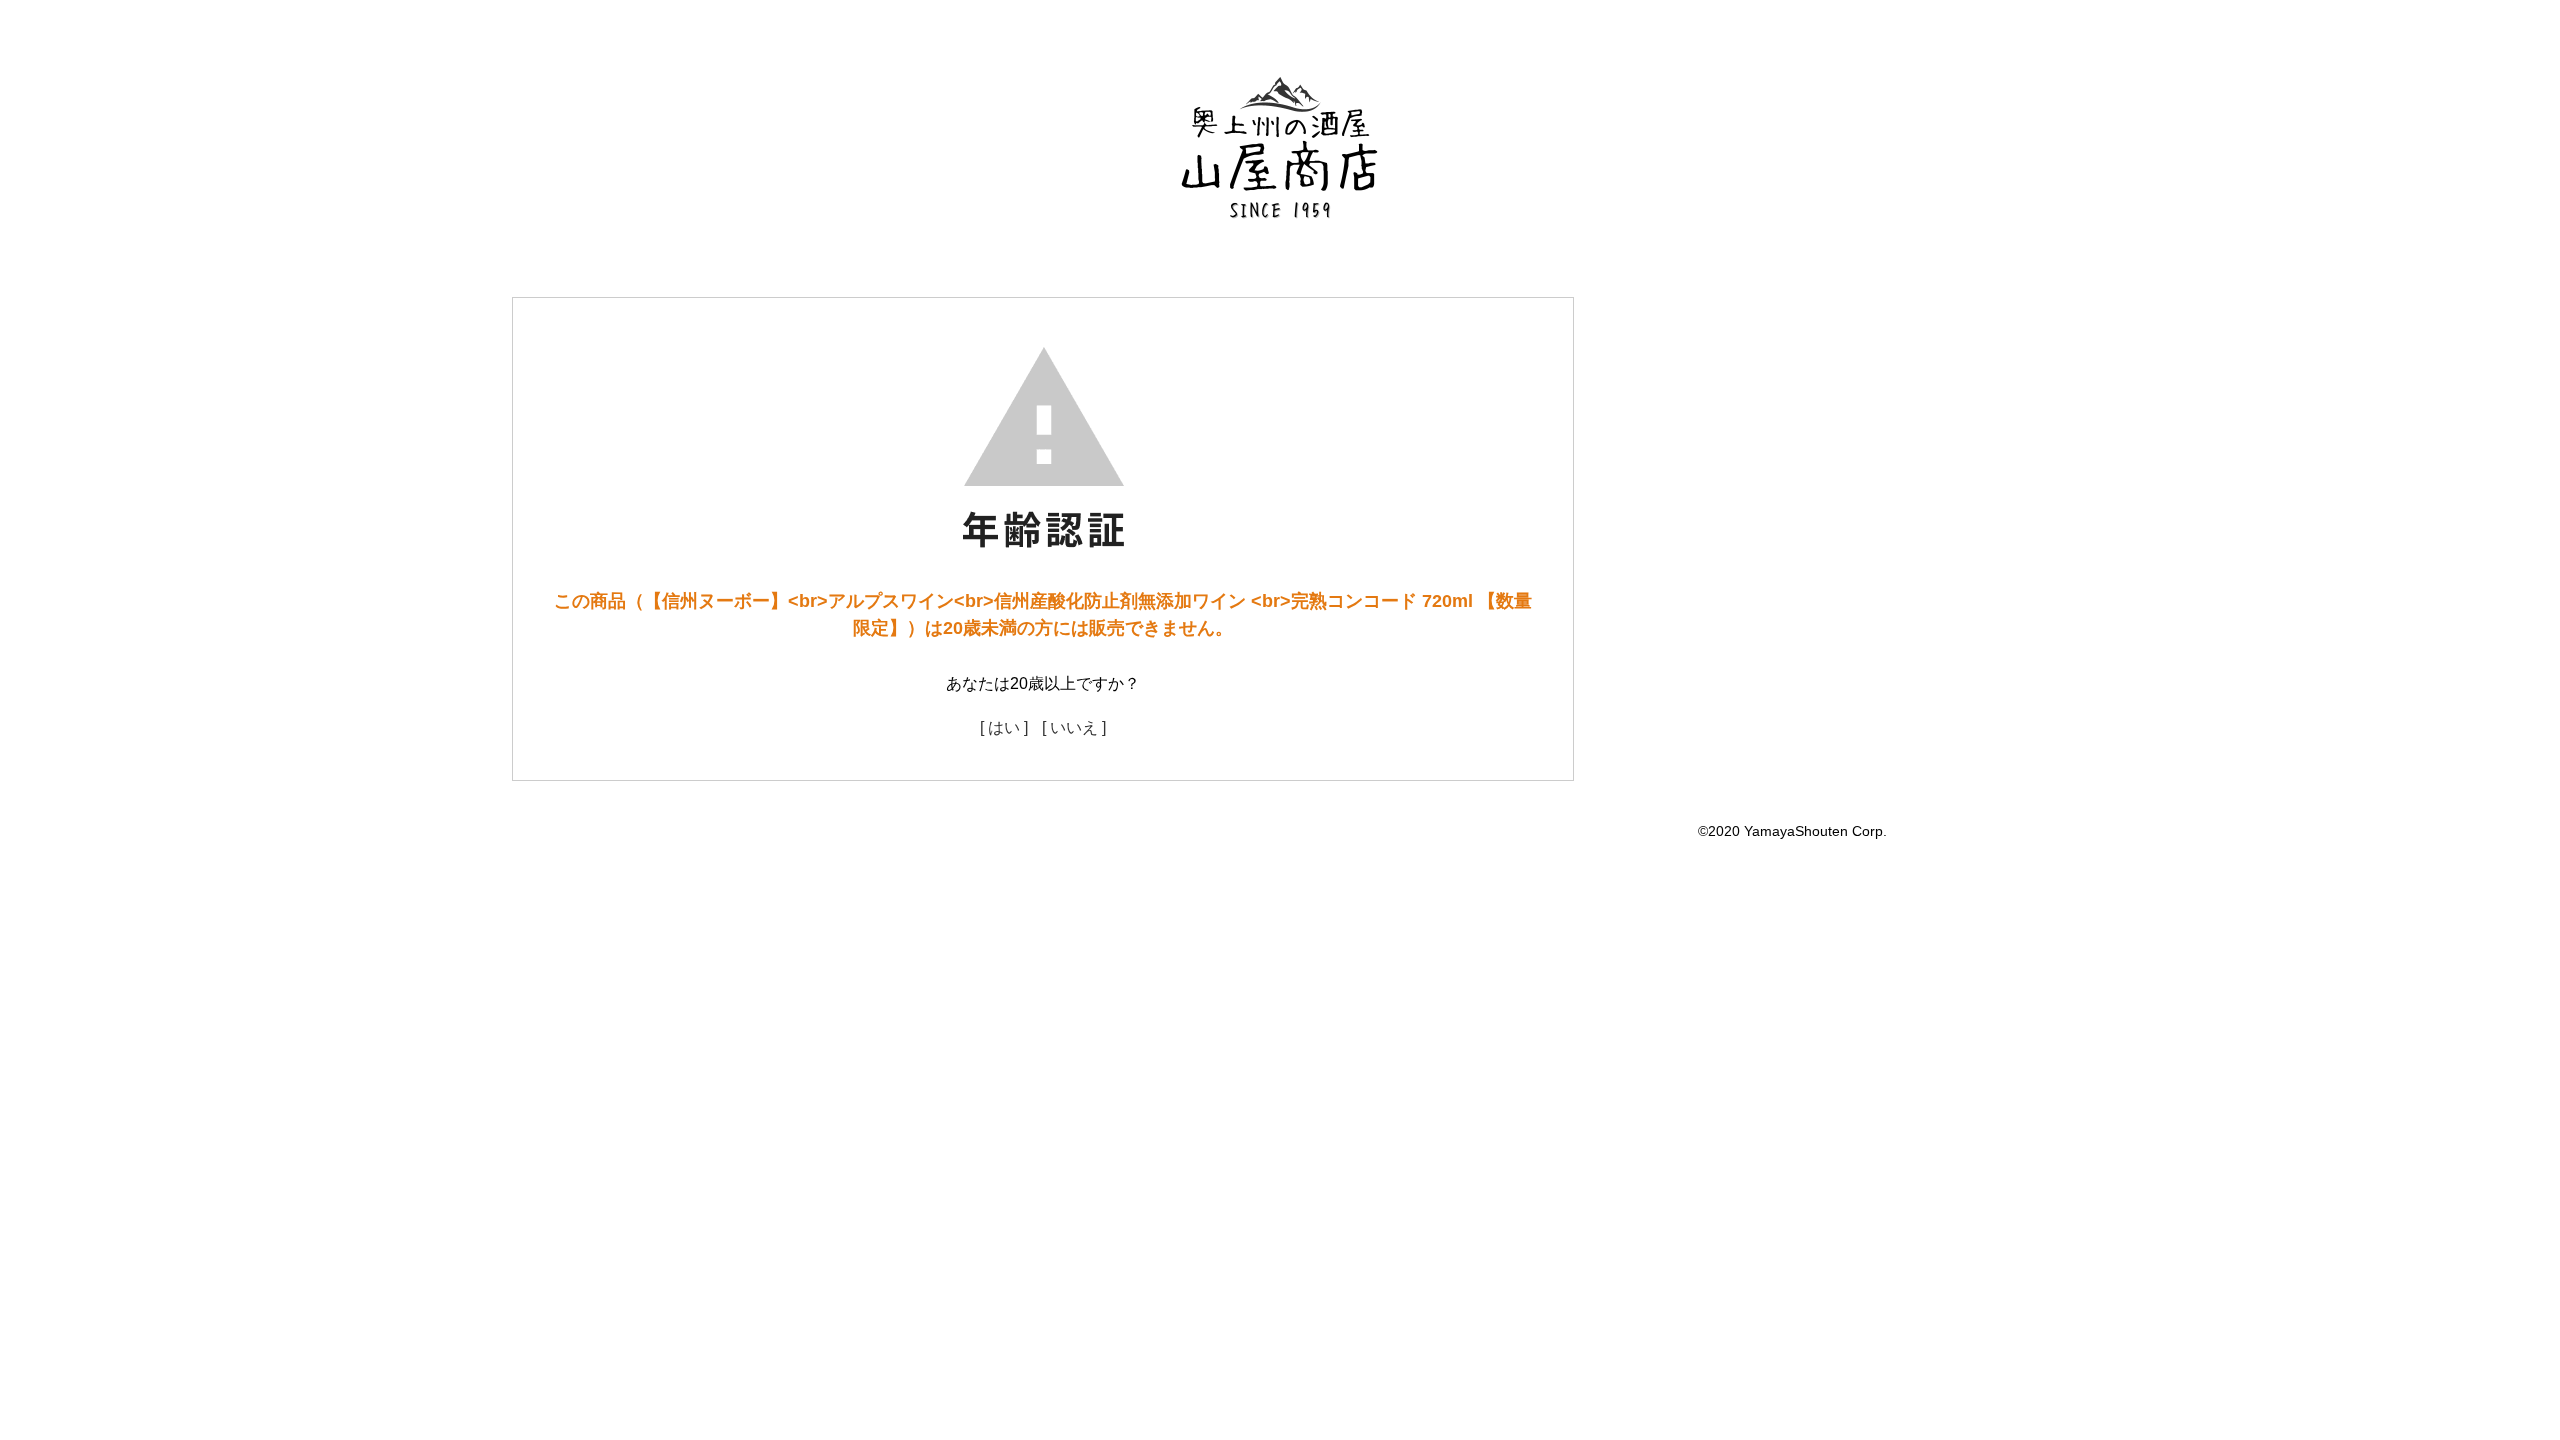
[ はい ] (1004, 727)
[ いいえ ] (1074, 727)
